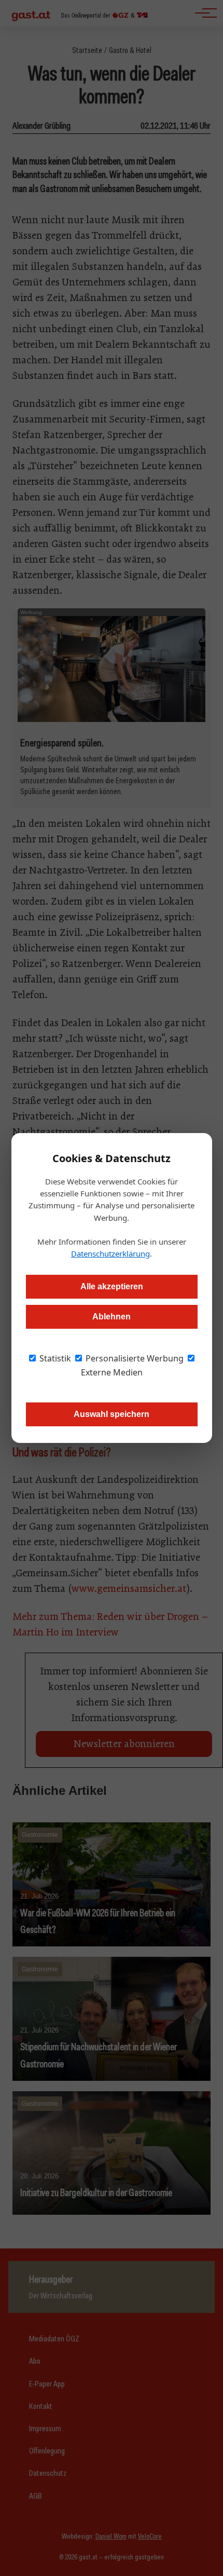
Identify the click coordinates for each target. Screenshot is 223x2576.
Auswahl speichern (112, 1414)
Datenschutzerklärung (110, 1253)
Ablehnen (112, 1317)
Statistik (54, 1358)
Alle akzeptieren (112, 1286)
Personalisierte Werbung (134, 1358)
